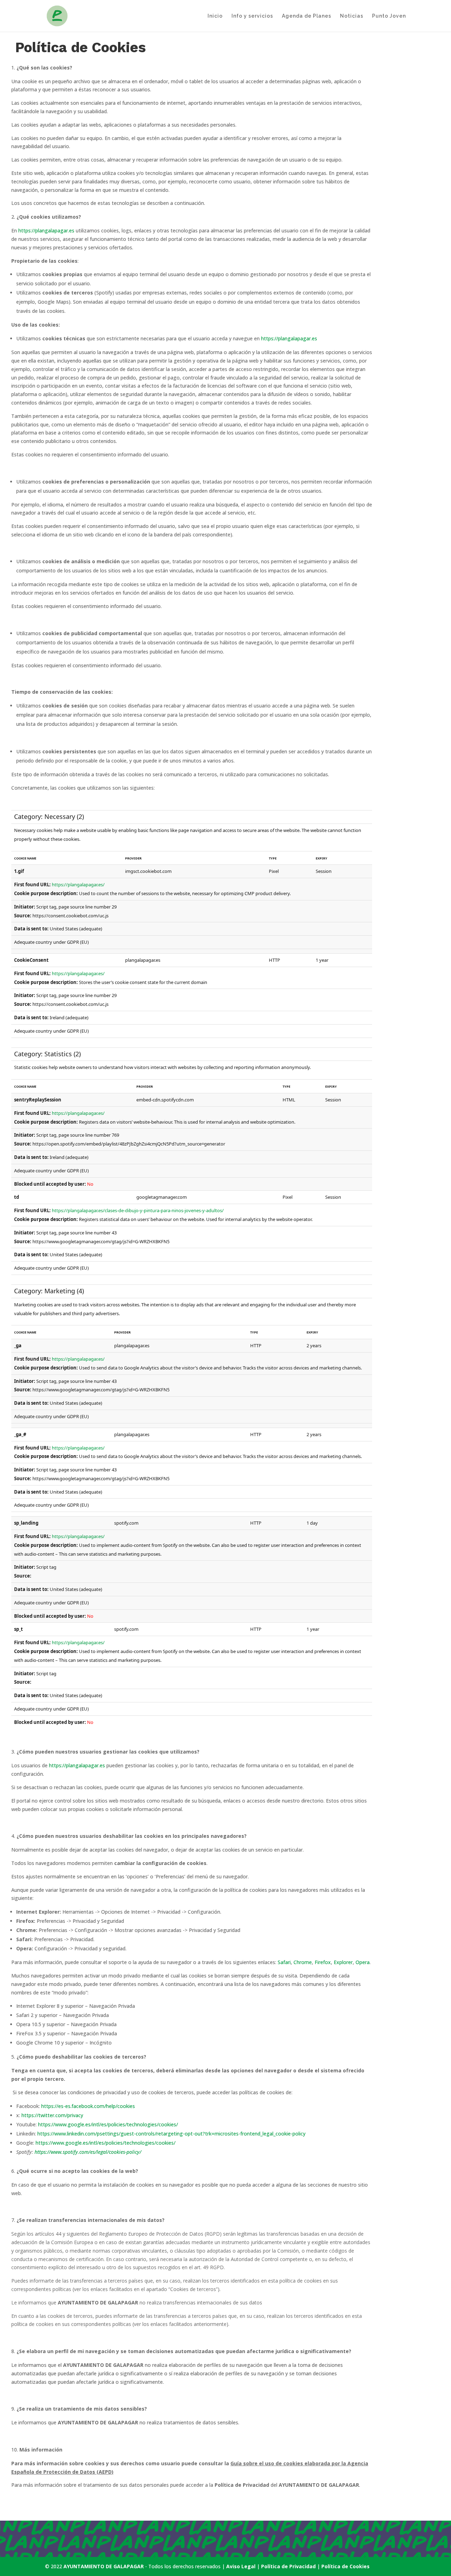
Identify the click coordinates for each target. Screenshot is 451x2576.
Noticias (352, 16)
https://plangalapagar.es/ (78, 885)
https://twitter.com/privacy (52, 2115)
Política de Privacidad (289, 2566)
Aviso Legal (241, 2566)
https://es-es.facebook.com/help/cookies (88, 2106)
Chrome (303, 1962)
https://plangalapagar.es (46, 230)
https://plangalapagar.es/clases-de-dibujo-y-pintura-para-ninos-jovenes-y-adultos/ (138, 1210)
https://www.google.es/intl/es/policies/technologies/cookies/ (108, 2124)
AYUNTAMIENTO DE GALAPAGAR (104, 2566)
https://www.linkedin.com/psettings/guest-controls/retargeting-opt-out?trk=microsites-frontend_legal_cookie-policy (171, 2134)
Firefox (323, 1962)
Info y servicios (252, 16)
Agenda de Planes (307, 16)
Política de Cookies (345, 2566)
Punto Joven (389, 16)
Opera (363, 1962)
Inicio (215, 16)
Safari (284, 1962)
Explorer (343, 1962)
